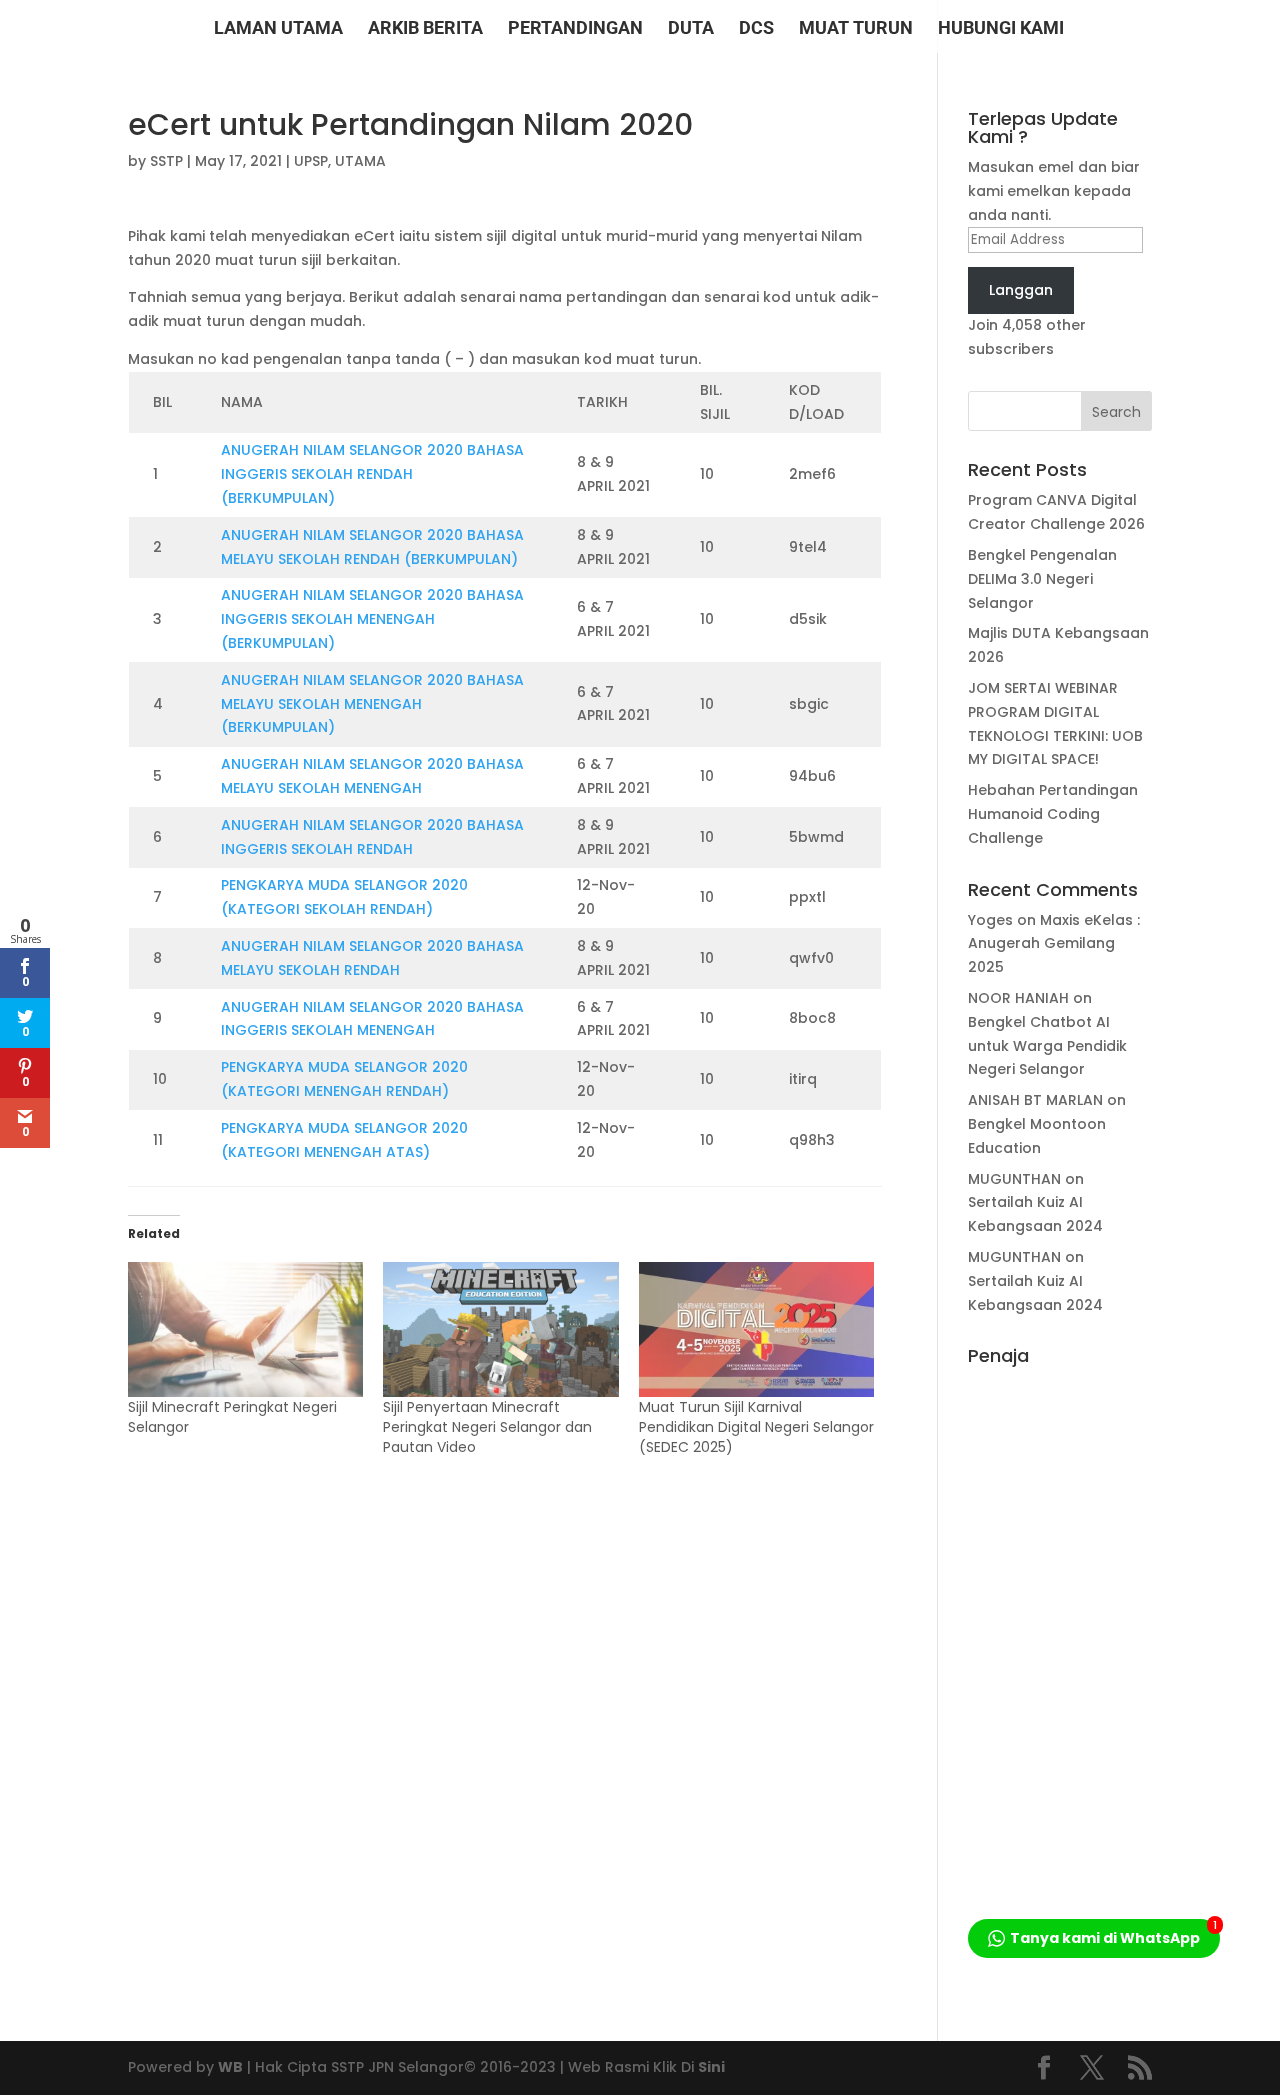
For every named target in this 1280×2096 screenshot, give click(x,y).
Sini (711, 2067)
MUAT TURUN (856, 29)
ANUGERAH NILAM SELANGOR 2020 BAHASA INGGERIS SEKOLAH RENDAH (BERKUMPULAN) (372, 474)
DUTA (691, 29)
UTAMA (360, 161)
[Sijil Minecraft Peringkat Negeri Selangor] (245, 1329)
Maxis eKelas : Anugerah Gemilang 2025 (1054, 944)
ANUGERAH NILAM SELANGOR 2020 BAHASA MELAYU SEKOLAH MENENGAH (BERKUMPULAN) (372, 704)
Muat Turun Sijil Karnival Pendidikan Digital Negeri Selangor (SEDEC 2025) (756, 1427)
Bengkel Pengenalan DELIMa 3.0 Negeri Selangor (1042, 579)
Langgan (1021, 290)
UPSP (311, 161)
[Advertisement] (1060, 1675)
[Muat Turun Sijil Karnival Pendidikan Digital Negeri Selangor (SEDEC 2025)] (756, 1329)
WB (230, 2067)
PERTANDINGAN (575, 29)
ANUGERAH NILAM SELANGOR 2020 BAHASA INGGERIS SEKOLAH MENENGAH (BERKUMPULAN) (372, 619)
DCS (756, 29)
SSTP (166, 161)
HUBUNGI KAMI (1001, 29)
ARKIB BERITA (425, 29)
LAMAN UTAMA (278, 29)
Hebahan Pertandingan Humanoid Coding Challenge (1053, 814)
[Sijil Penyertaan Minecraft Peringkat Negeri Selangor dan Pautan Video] (500, 1329)
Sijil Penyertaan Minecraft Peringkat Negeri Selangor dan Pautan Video (487, 1427)
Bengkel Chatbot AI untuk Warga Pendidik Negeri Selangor (1047, 1046)
